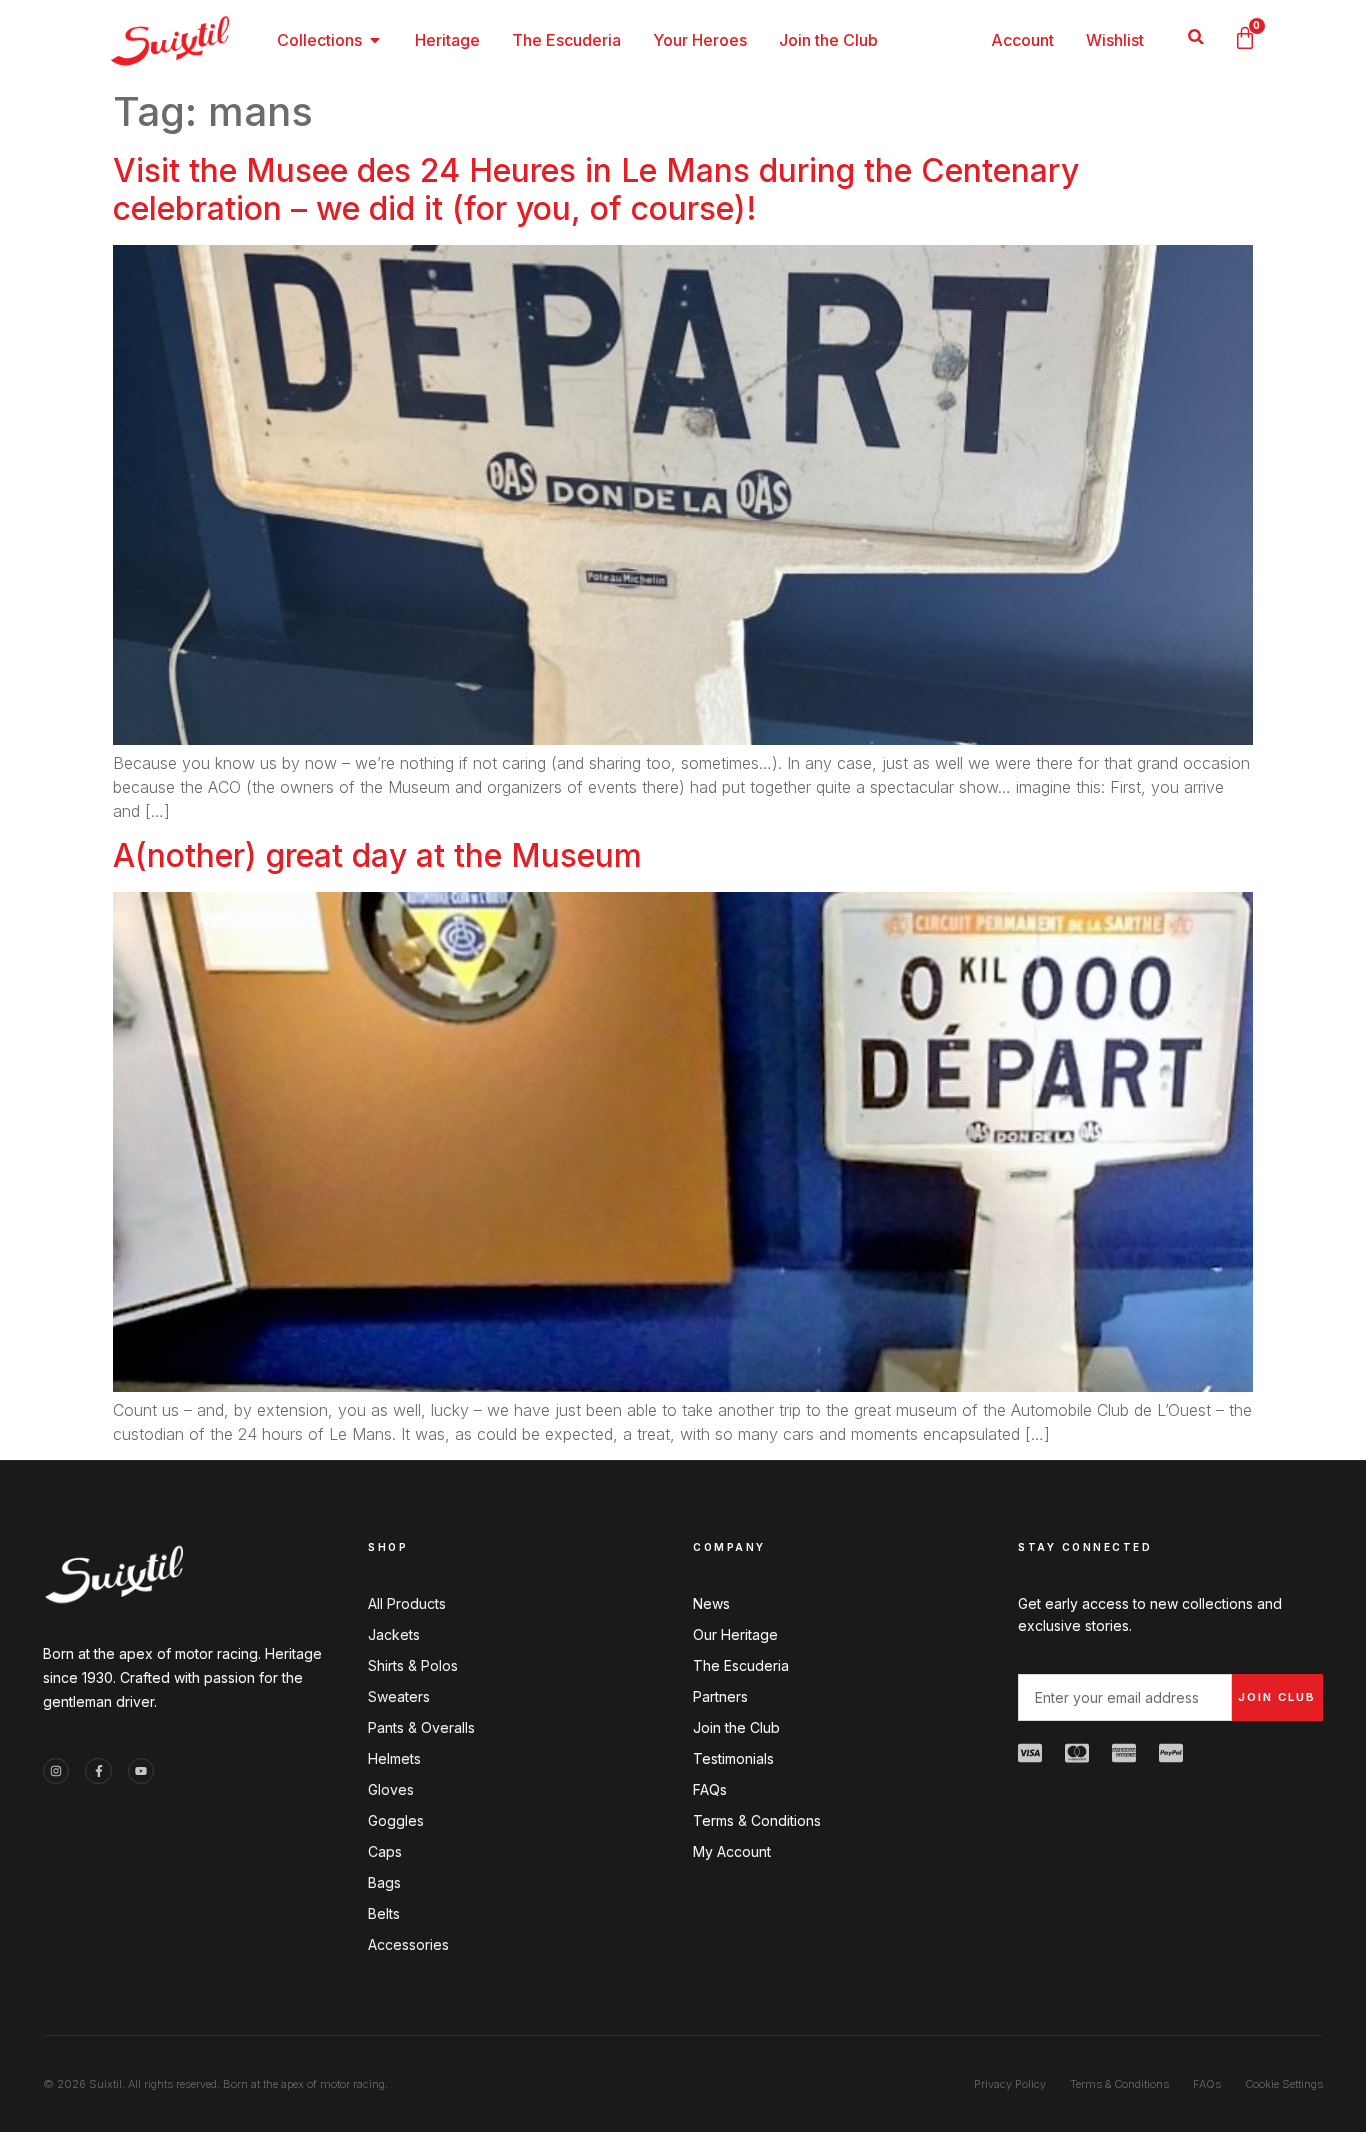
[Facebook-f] (98, 1771)
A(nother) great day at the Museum (377, 855)
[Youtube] (141, 1771)
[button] (1196, 36)
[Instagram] (56, 1771)
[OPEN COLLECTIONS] (375, 40)
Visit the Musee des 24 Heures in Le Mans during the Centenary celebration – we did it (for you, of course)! (596, 189)
